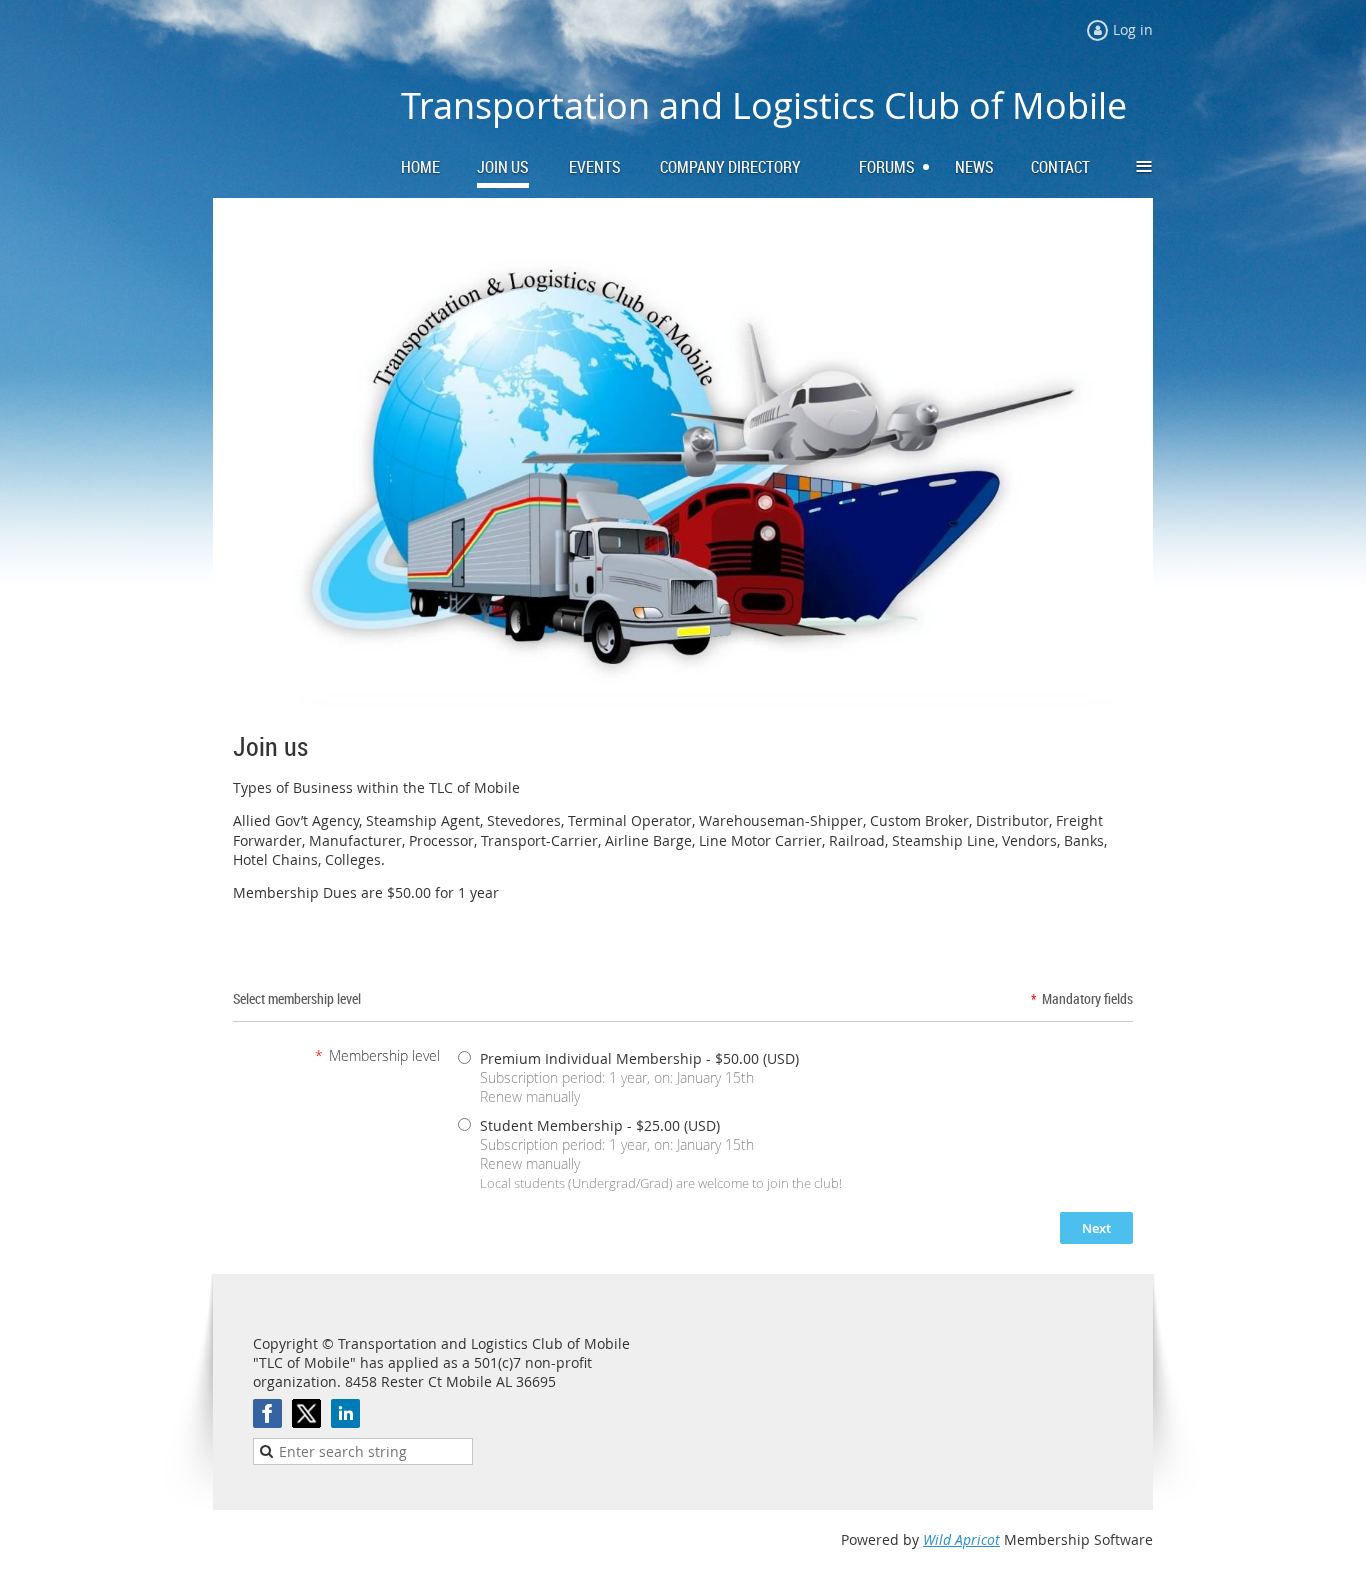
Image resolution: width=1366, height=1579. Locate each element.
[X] (306, 1413)
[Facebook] (267, 1413)
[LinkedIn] (345, 1413)
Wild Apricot (961, 1539)
